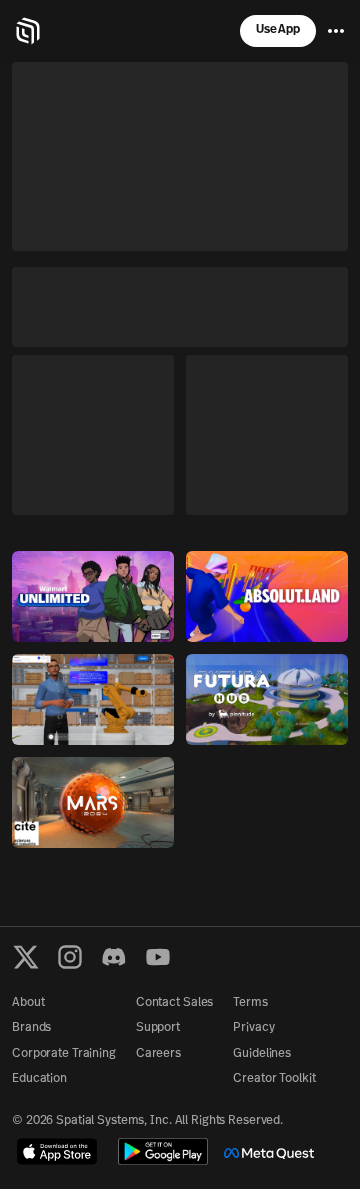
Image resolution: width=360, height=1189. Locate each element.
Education (39, 1079)
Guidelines (262, 1054)
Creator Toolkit (274, 1079)
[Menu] (336, 31)
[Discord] (114, 957)
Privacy (253, 1028)
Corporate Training (64, 1054)
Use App (278, 30)
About (28, 1003)
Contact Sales (174, 1003)
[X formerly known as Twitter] (26, 957)
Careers (158, 1054)
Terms (250, 1003)
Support (158, 1028)
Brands (31, 1028)
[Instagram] (70, 957)
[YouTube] (158, 957)
